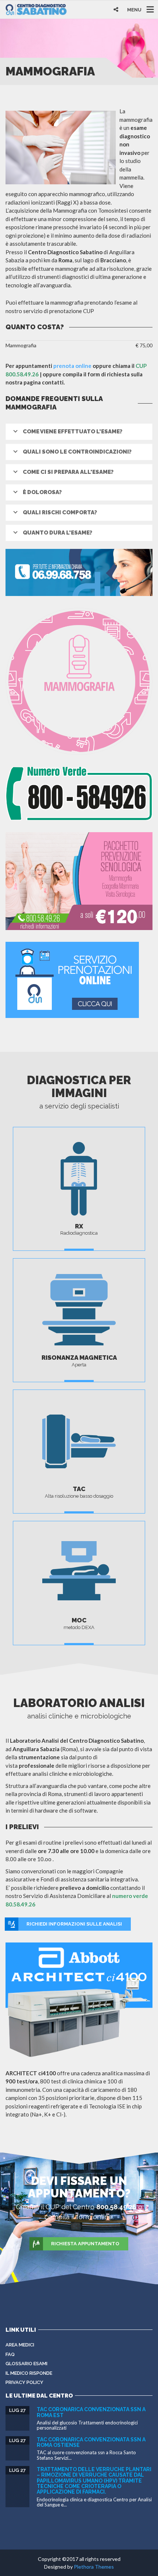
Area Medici (20, 2345)
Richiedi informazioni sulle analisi (74, 1924)
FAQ (10, 2354)
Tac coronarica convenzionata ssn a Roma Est (91, 2412)
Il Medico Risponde (29, 2373)
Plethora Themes (94, 2567)
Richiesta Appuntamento (85, 2244)
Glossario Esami (26, 2364)
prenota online (72, 366)
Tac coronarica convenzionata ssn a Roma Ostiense (91, 2442)
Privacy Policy (24, 2382)
